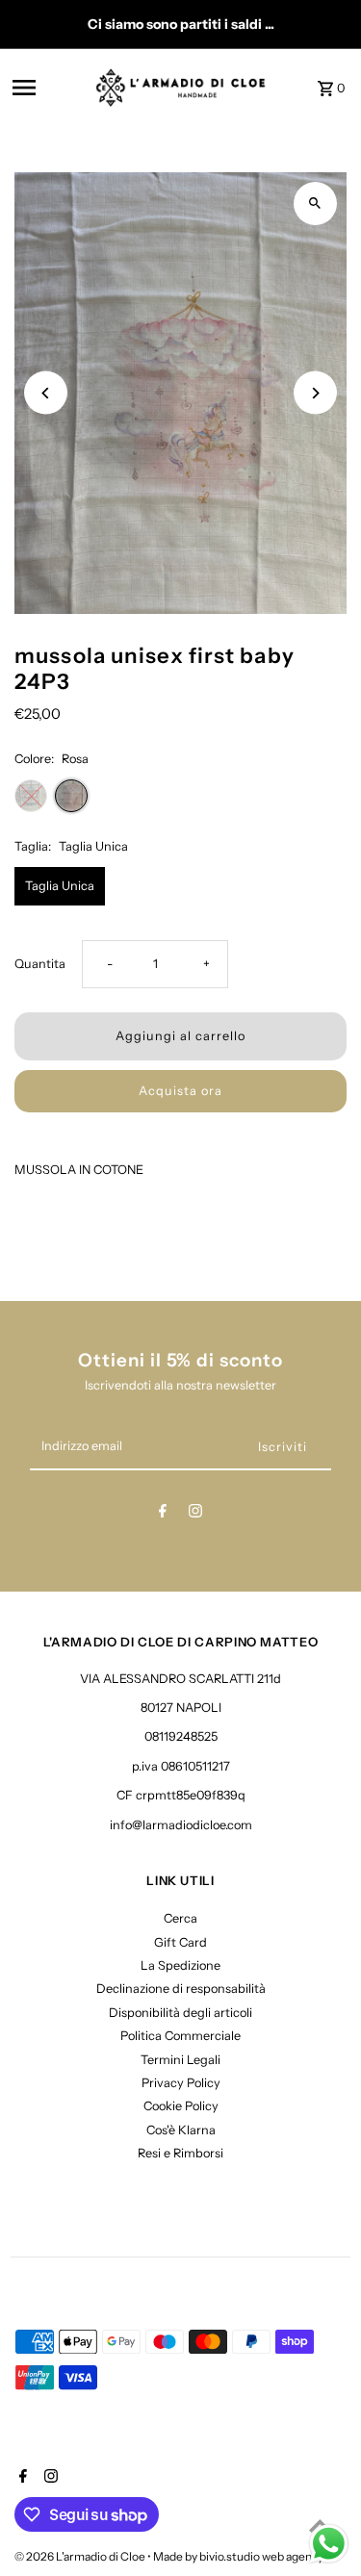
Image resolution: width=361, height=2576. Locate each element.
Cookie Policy (181, 2106)
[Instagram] (195, 1514)
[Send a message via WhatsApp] (329, 2544)
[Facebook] (163, 1514)
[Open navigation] (47, 88)
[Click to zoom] (315, 204)
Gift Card (180, 1942)
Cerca (180, 1918)
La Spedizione (180, 1965)
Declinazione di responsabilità (181, 1989)
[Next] (315, 393)
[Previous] (46, 393)
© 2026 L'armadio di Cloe (81, 2556)
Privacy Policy (181, 2083)
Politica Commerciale (180, 2036)
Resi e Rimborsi (180, 2153)
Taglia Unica (60, 886)
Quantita (40, 964)
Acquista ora (180, 1091)
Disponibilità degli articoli (180, 2013)
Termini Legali (180, 2060)
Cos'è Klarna (181, 2130)
